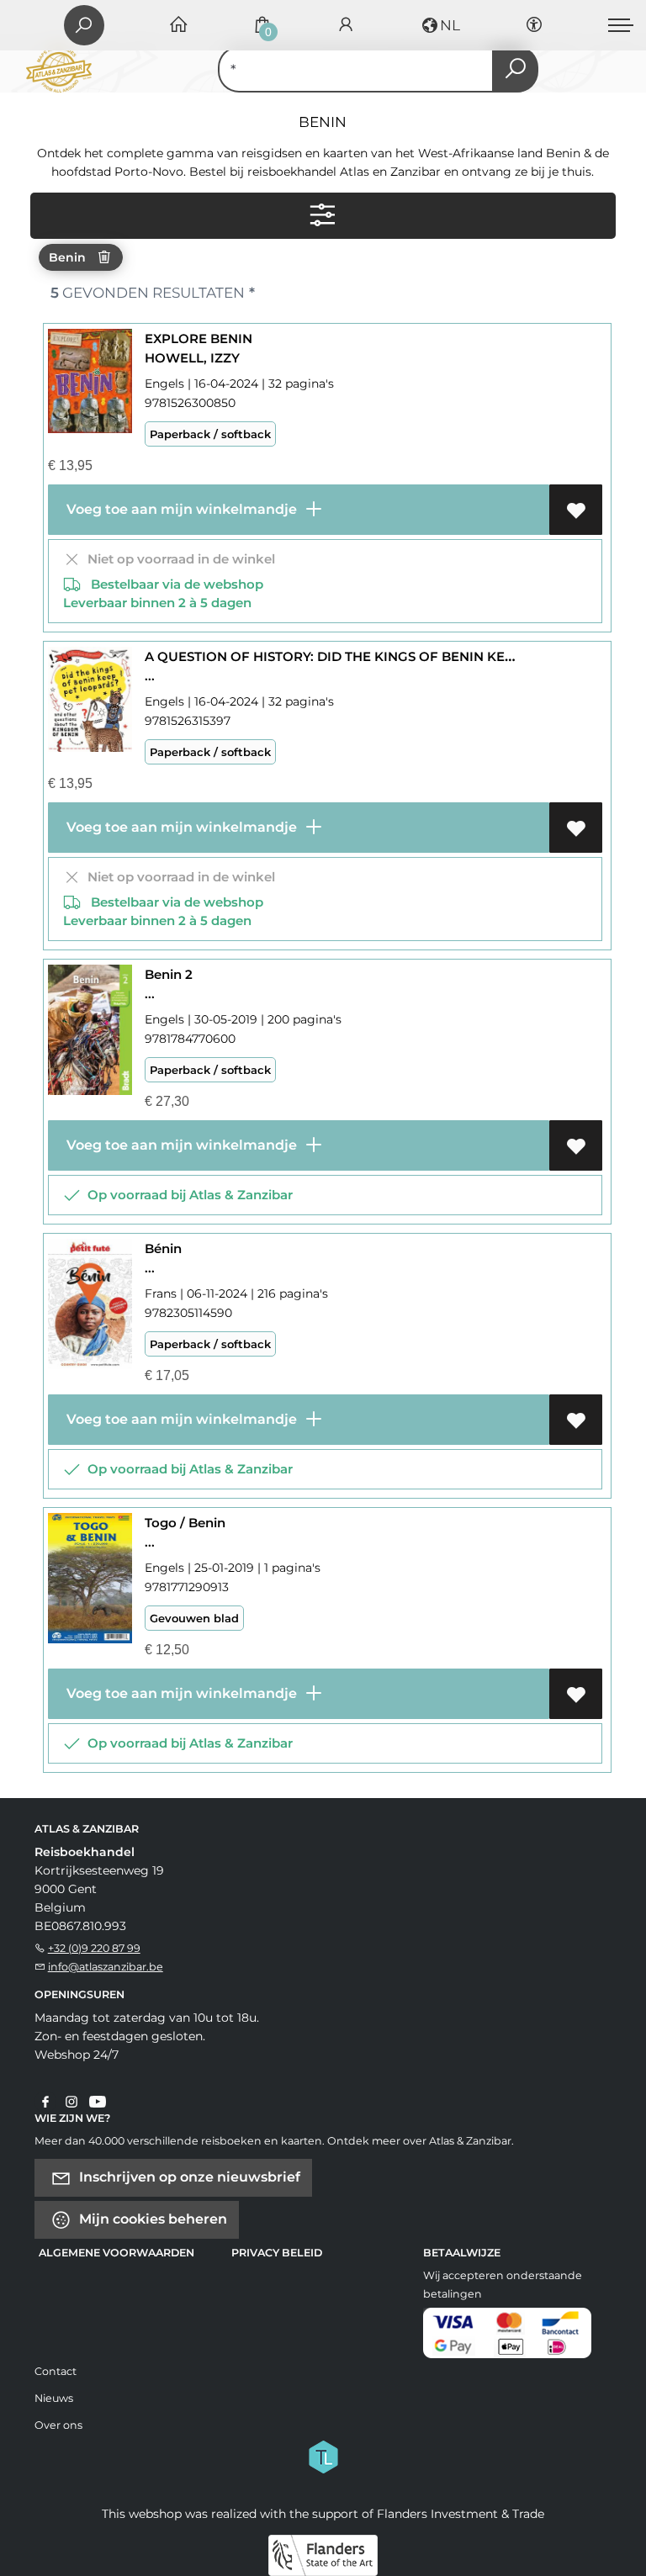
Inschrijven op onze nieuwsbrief (188, 2176)
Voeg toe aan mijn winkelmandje (180, 509)
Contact (56, 2371)
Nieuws (54, 2398)
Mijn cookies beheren (151, 2218)
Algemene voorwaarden (116, 2253)
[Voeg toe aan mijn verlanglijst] (576, 510)
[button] (440, 25)
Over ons (58, 2425)
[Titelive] (323, 2455)
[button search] (515, 69)
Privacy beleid (277, 2253)
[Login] (346, 26)
